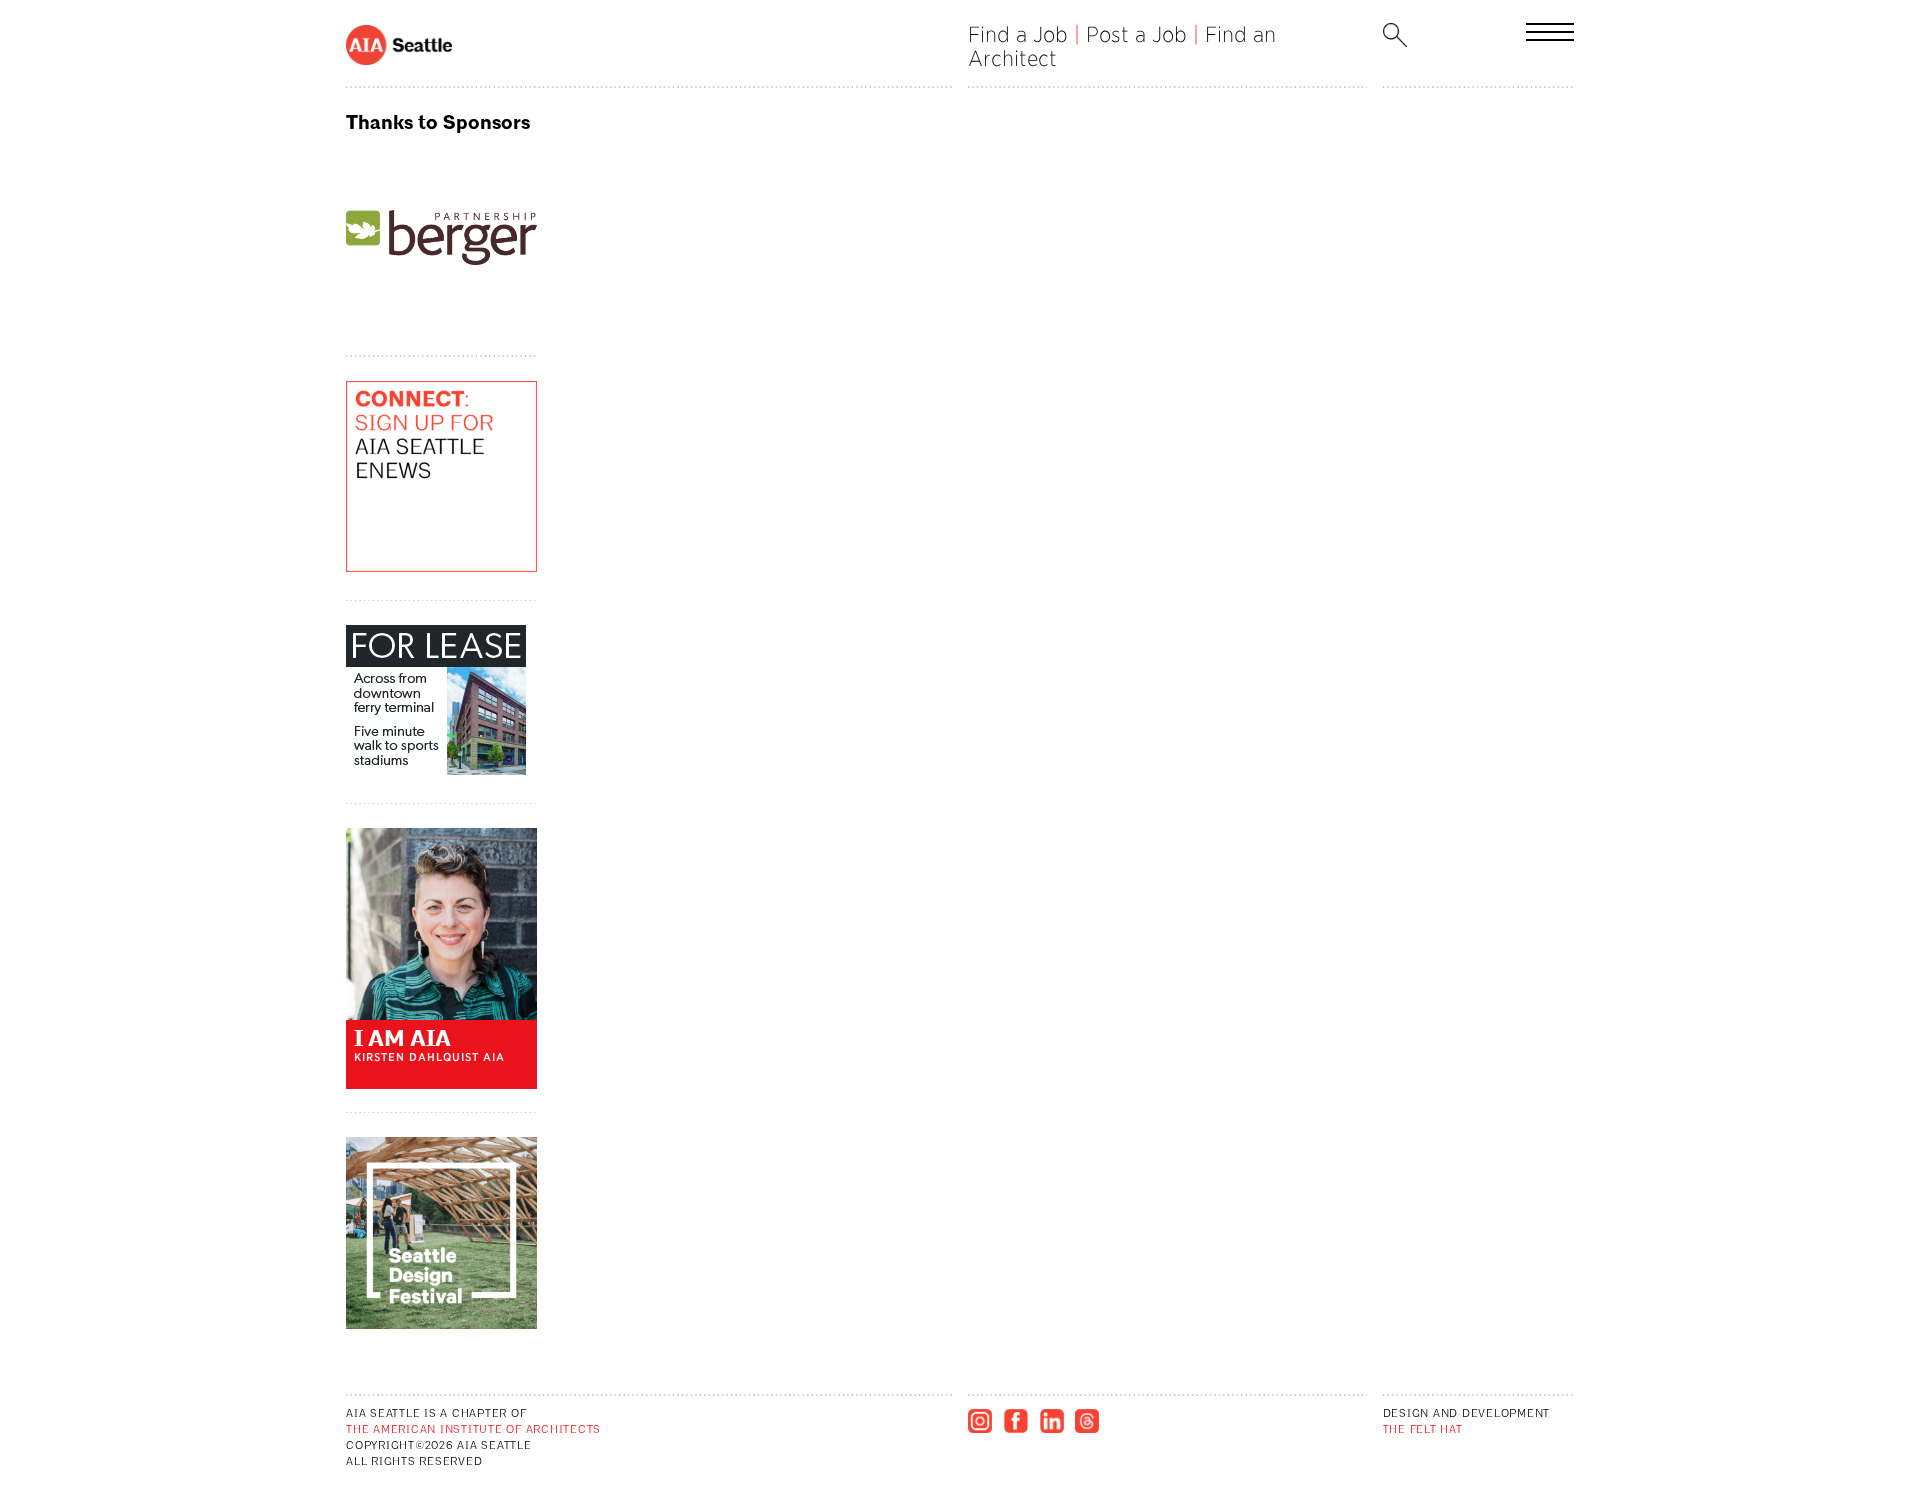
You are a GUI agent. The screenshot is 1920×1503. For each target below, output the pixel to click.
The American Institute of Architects (473, 1430)
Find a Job (1018, 34)
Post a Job (1136, 34)
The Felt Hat (1423, 1430)
